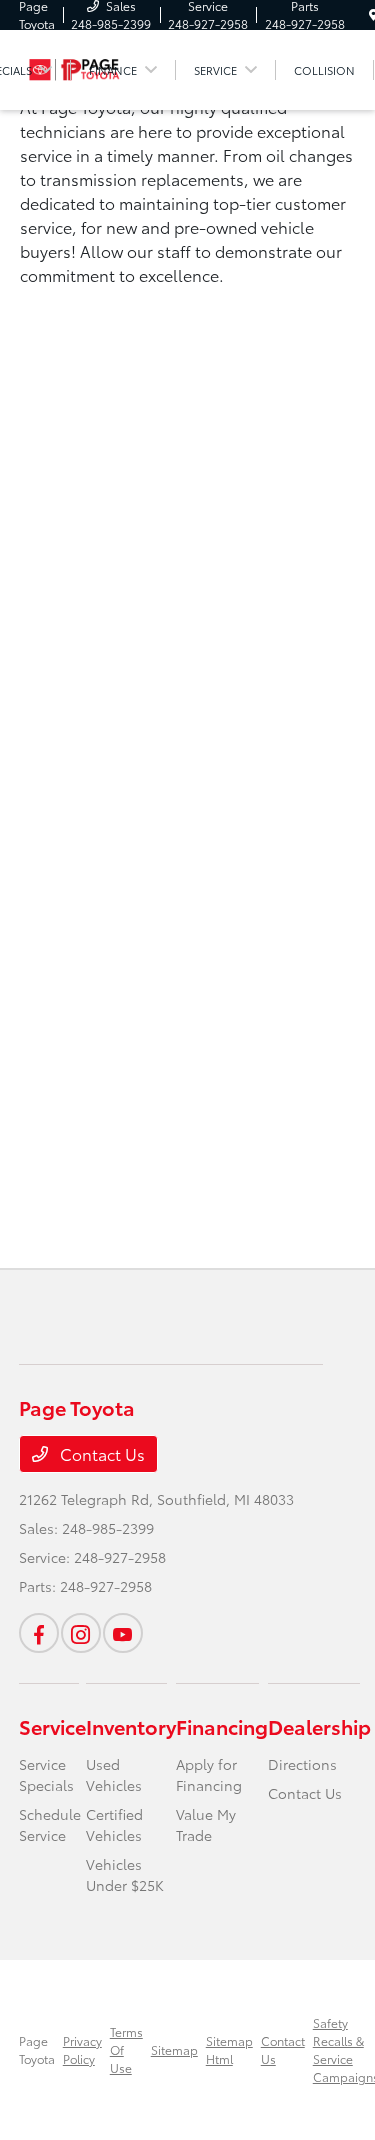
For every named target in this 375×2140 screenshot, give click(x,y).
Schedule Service (50, 1824)
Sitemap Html (229, 2049)
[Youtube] (123, 1633)
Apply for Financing (209, 1774)
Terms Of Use (126, 2049)
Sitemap (174, 2049)
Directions (302, 1764)
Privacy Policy (82, 2049)
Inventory (131, 1726)
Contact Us (100, 1453)
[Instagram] (81, 1633)
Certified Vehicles (114, 1824)
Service (52, 1726)
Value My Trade (206, 1824)
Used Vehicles (114, 1774)
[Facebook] (39, 1633)
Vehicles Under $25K (125, 1874)
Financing (222, 1726)
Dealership (319, 1726)
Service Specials (46, 1774)
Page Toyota (37, 2049)
